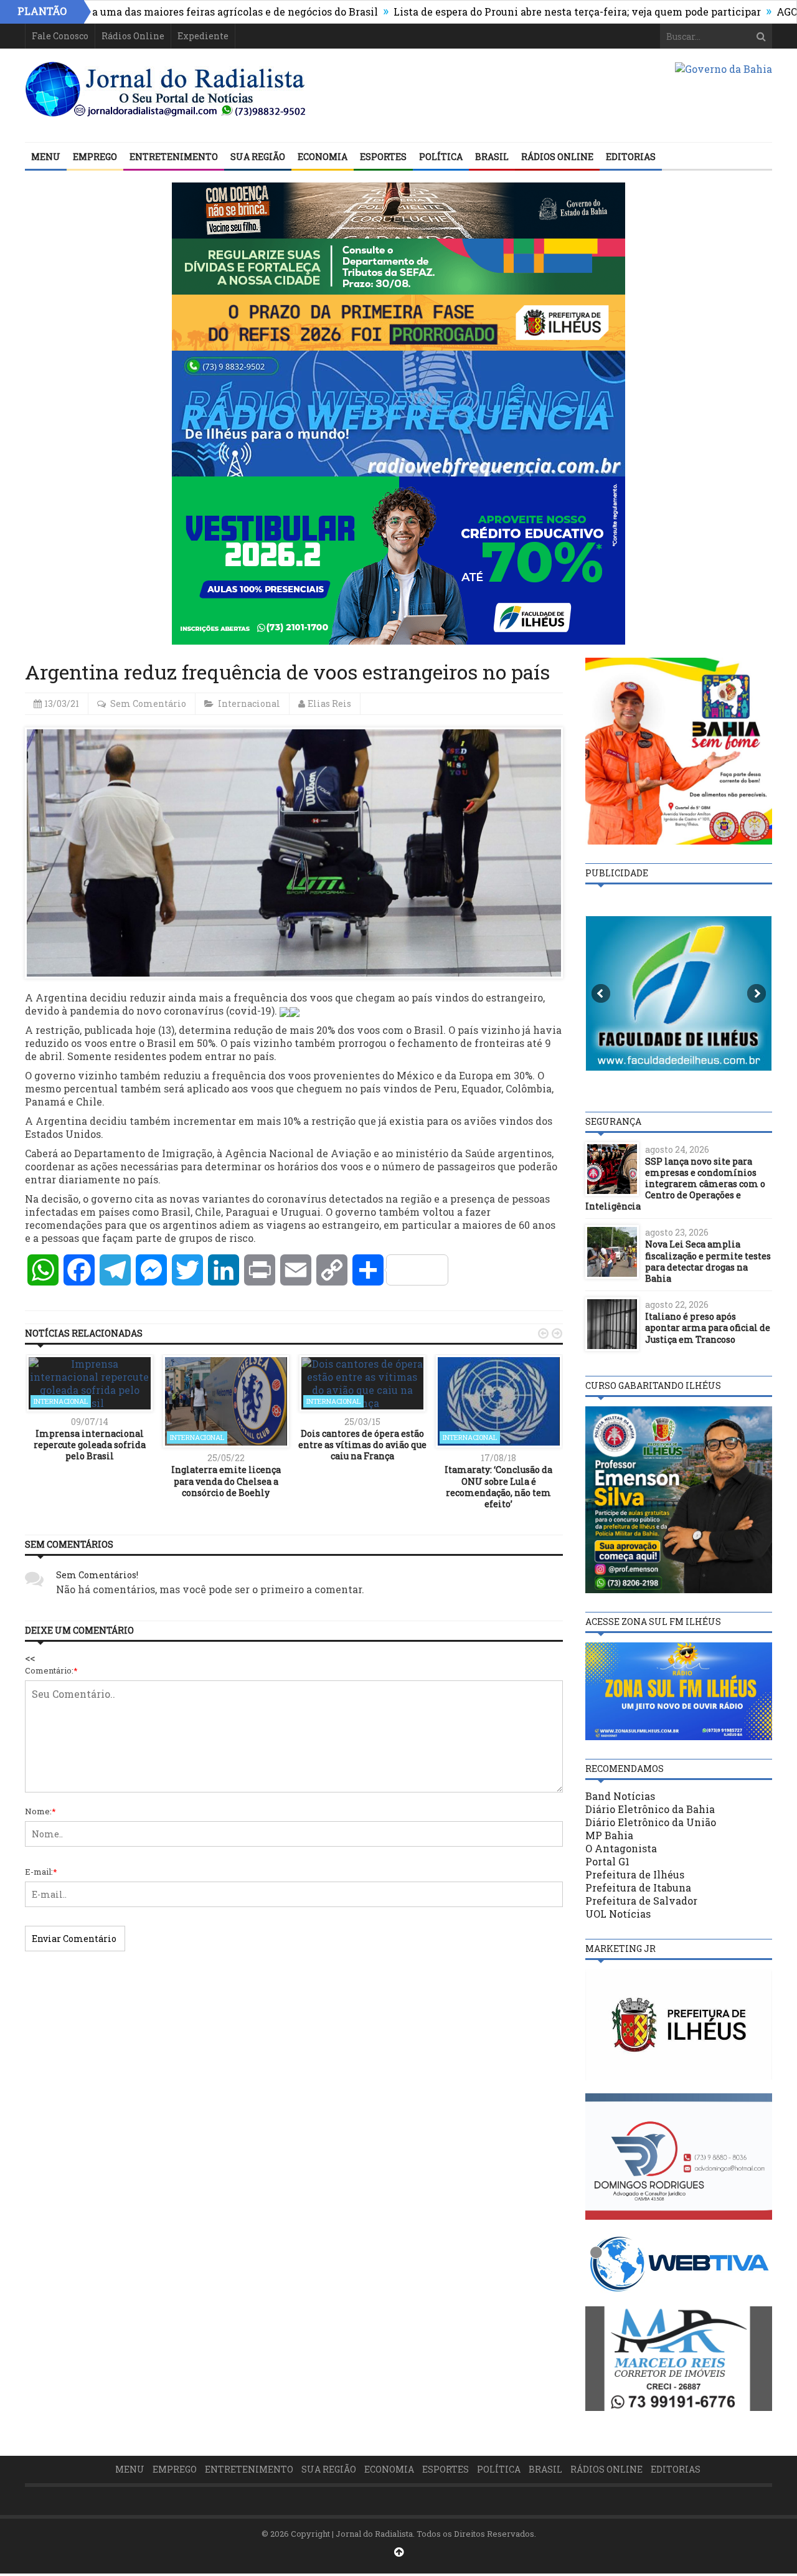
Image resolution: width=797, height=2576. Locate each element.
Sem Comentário (148, 703)
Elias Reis (329, 703)
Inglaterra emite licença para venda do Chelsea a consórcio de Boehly (226, 1481)
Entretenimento (174, 157)
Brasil (492, 157)
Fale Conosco (60, 36)
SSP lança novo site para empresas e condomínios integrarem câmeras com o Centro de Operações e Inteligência (675, 1184)
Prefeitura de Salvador (641, 1901)
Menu (46, 157)
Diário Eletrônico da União (651, 1822)
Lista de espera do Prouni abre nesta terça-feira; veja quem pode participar (512, 12)
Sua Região (258, 157)
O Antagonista (621, 1848)
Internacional (249, 703)
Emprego (95, 157)
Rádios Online (133, 36)
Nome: (40, 1811)
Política (441, 157)
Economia (323, 157)
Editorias (631, 157)
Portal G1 (607, 1861)
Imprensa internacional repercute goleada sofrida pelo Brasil (90, 1445)
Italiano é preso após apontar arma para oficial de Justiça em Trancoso (708, 1328)
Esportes (383, 157)
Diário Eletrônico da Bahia (650, 1809)
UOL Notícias (618, 1914)
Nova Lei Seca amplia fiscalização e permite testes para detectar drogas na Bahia (708, 1261)
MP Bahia (609, 1835)
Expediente (203, 36)
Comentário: (51, 1670)
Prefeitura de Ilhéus (635, 1874)
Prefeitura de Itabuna (638, 1887)
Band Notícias (620, 1796)
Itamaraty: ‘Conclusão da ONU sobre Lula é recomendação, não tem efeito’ (498, 1487)
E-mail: (41, 1872)
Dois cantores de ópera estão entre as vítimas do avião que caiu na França (362, 1445)
